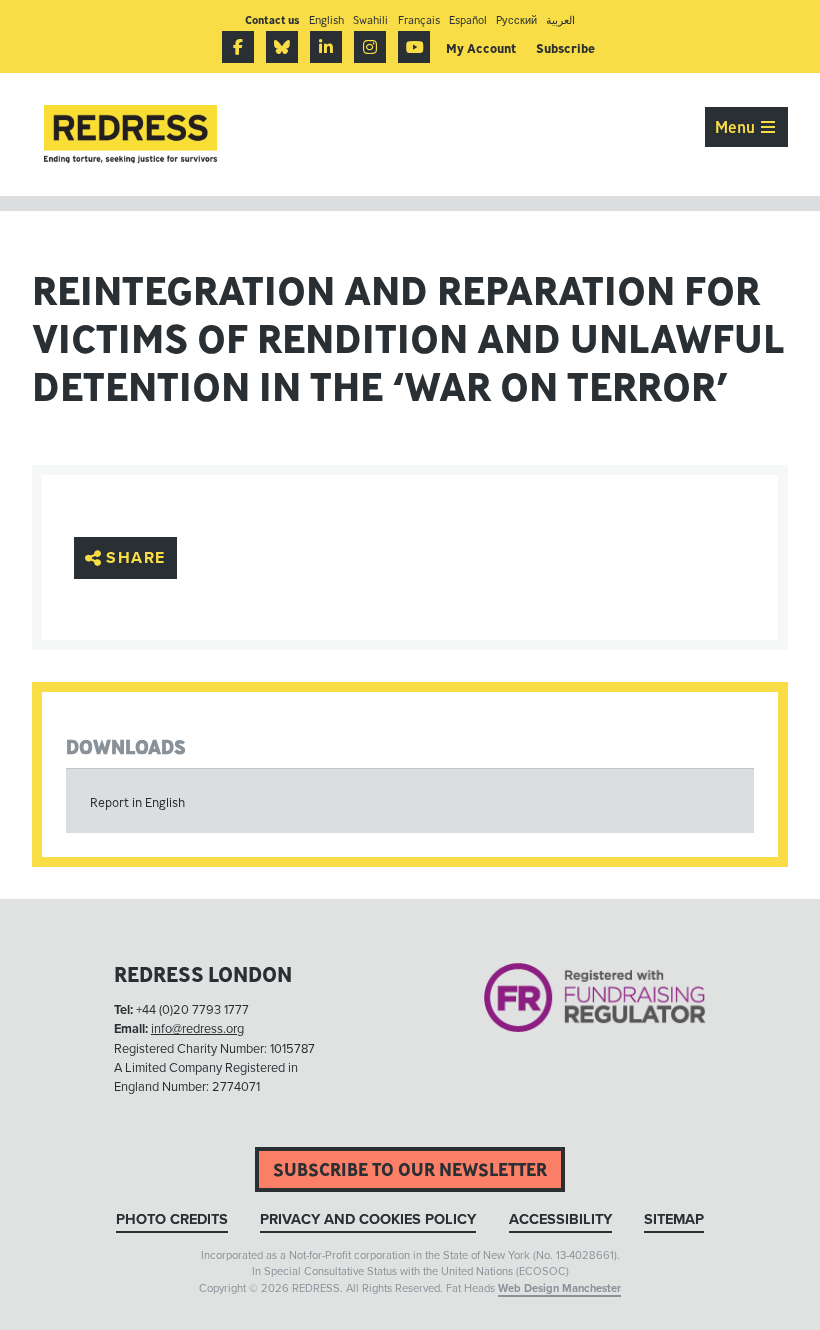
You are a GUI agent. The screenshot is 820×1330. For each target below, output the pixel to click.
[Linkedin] (326, 47)
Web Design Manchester (559, 1288)
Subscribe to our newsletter (410, 1169)
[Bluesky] (282, 47)
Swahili (370, 19)
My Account (481, 48)
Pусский (516, 19)
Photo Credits (172, 1219)
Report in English (137, 802)
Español (468, 19)
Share (136, 558)
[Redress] (130, 134)
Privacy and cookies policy (368, 1219)
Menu (737, 127)
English (326, 19)
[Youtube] (414, 47)
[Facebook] (238, 47)
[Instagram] (370, 47)
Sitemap (674, 1219)
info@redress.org (197, 1029)
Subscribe (565, 48)
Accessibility (560, 1219)
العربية (560, 19)
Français (419, 19)
